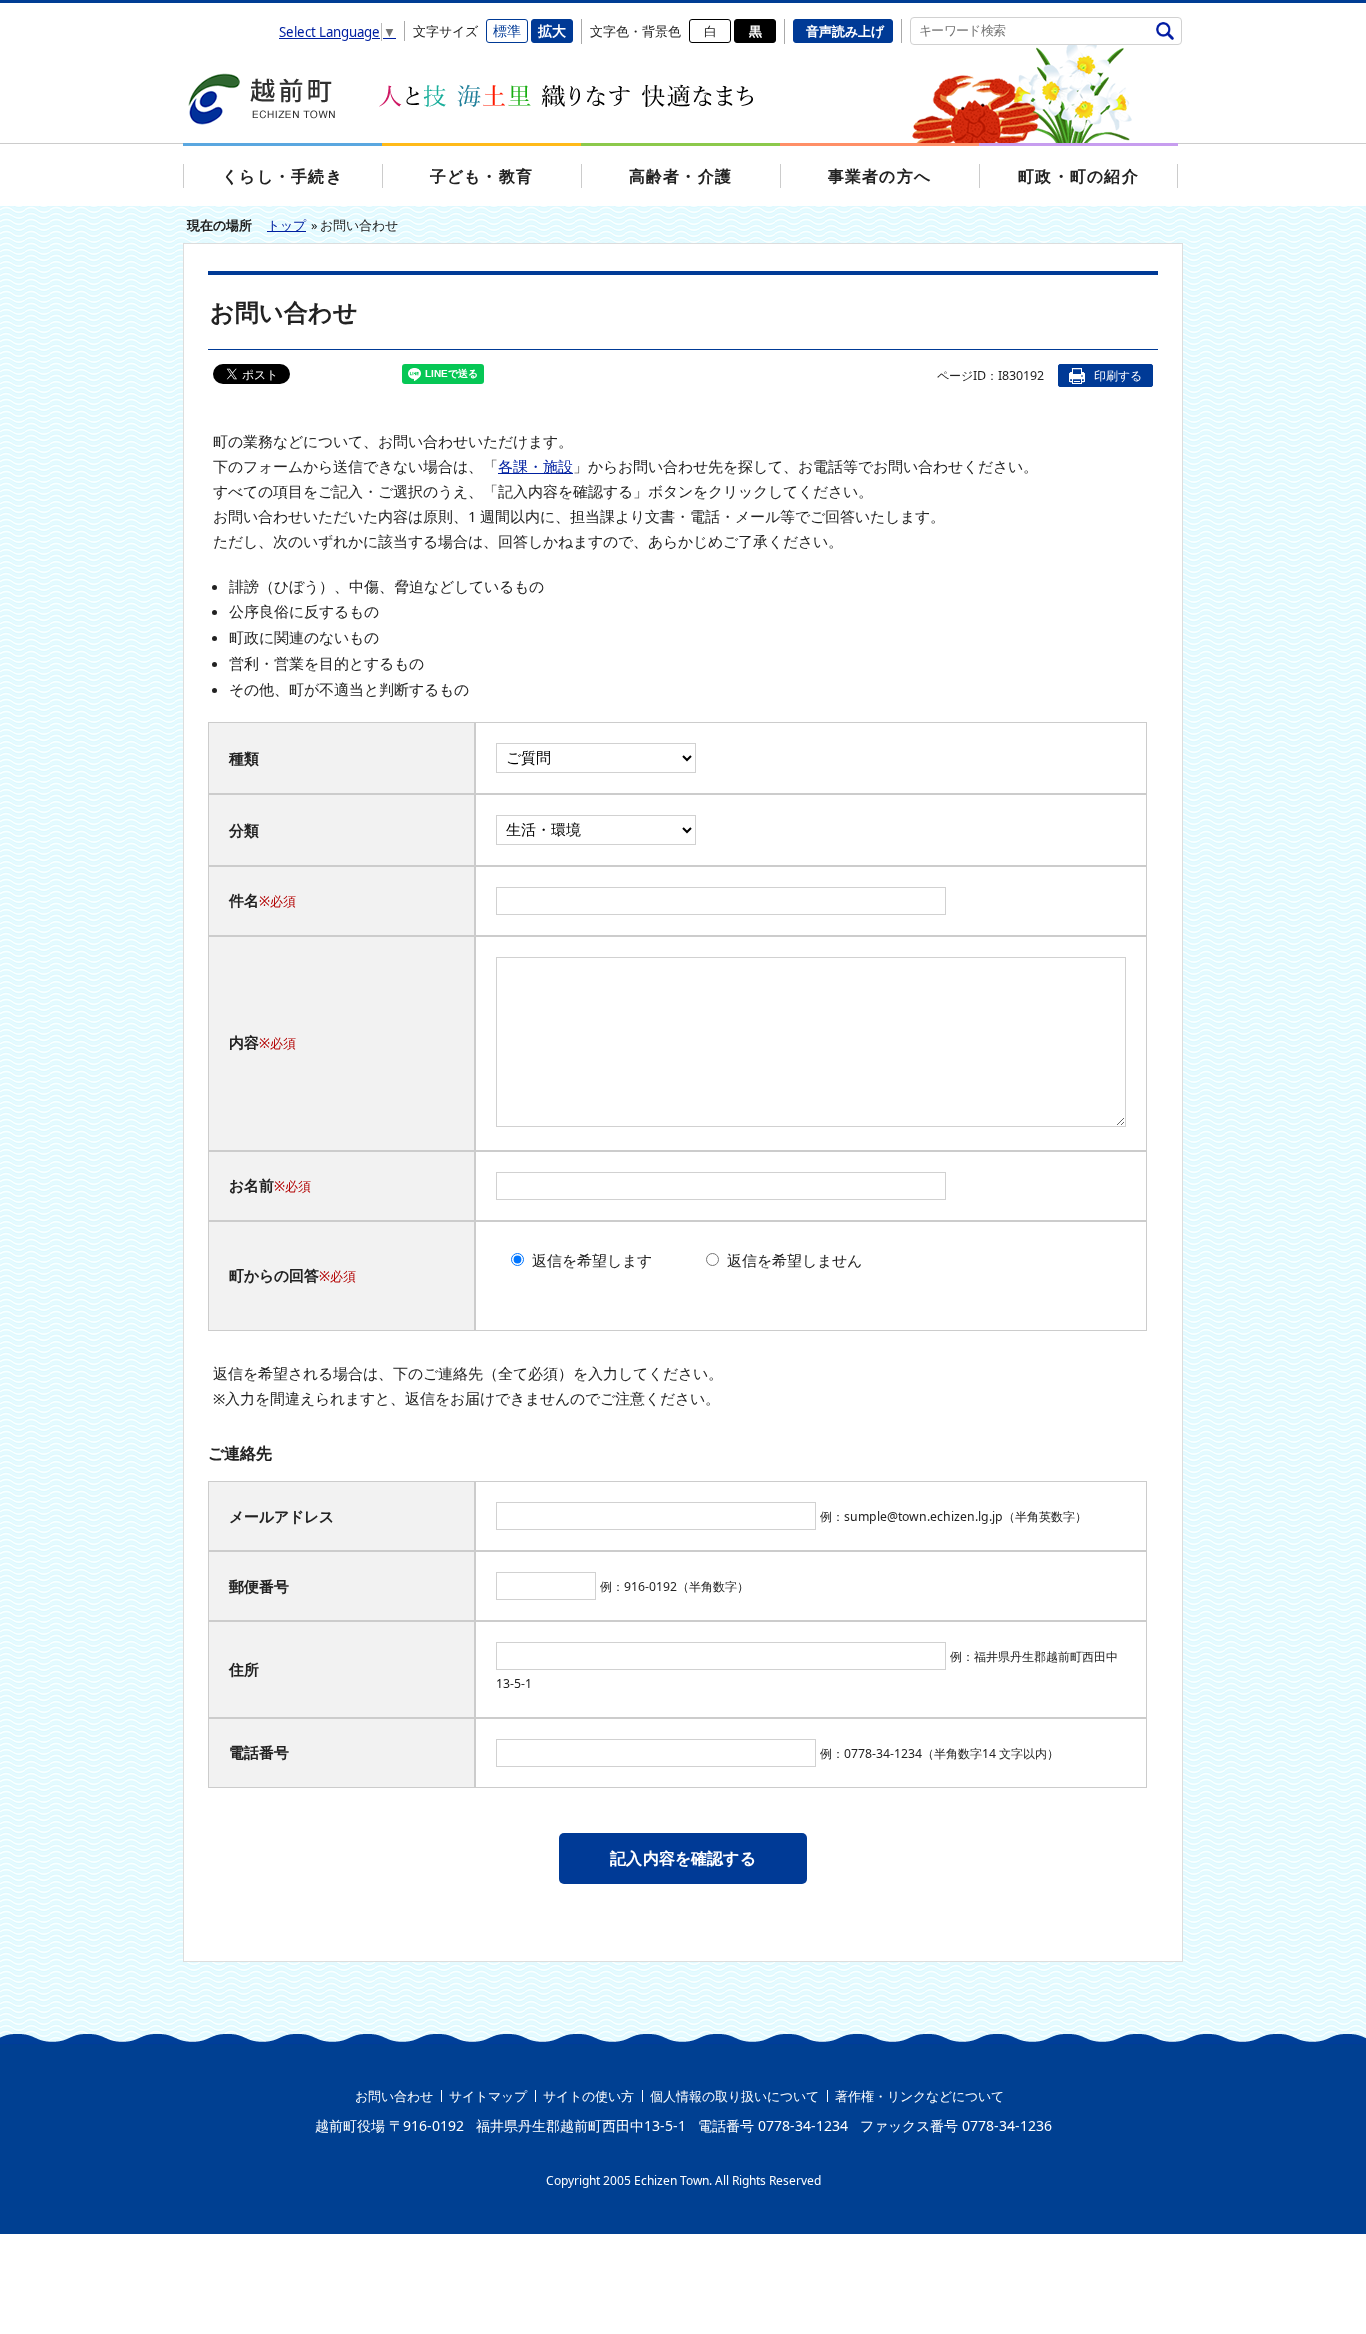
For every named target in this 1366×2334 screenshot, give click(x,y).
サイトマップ (488, 2096)
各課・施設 (535, 466)
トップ (286, 225)
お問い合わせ (394, 2096)
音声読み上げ (845, 31)
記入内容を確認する (682, 1858)
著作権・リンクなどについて (919, 2096)
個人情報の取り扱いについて (734, 2096)
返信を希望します (592, 1260)
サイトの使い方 (588, 2096)
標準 (507, 30)
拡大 (552, 30)
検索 (1164, 30)
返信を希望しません (794, 1260)
